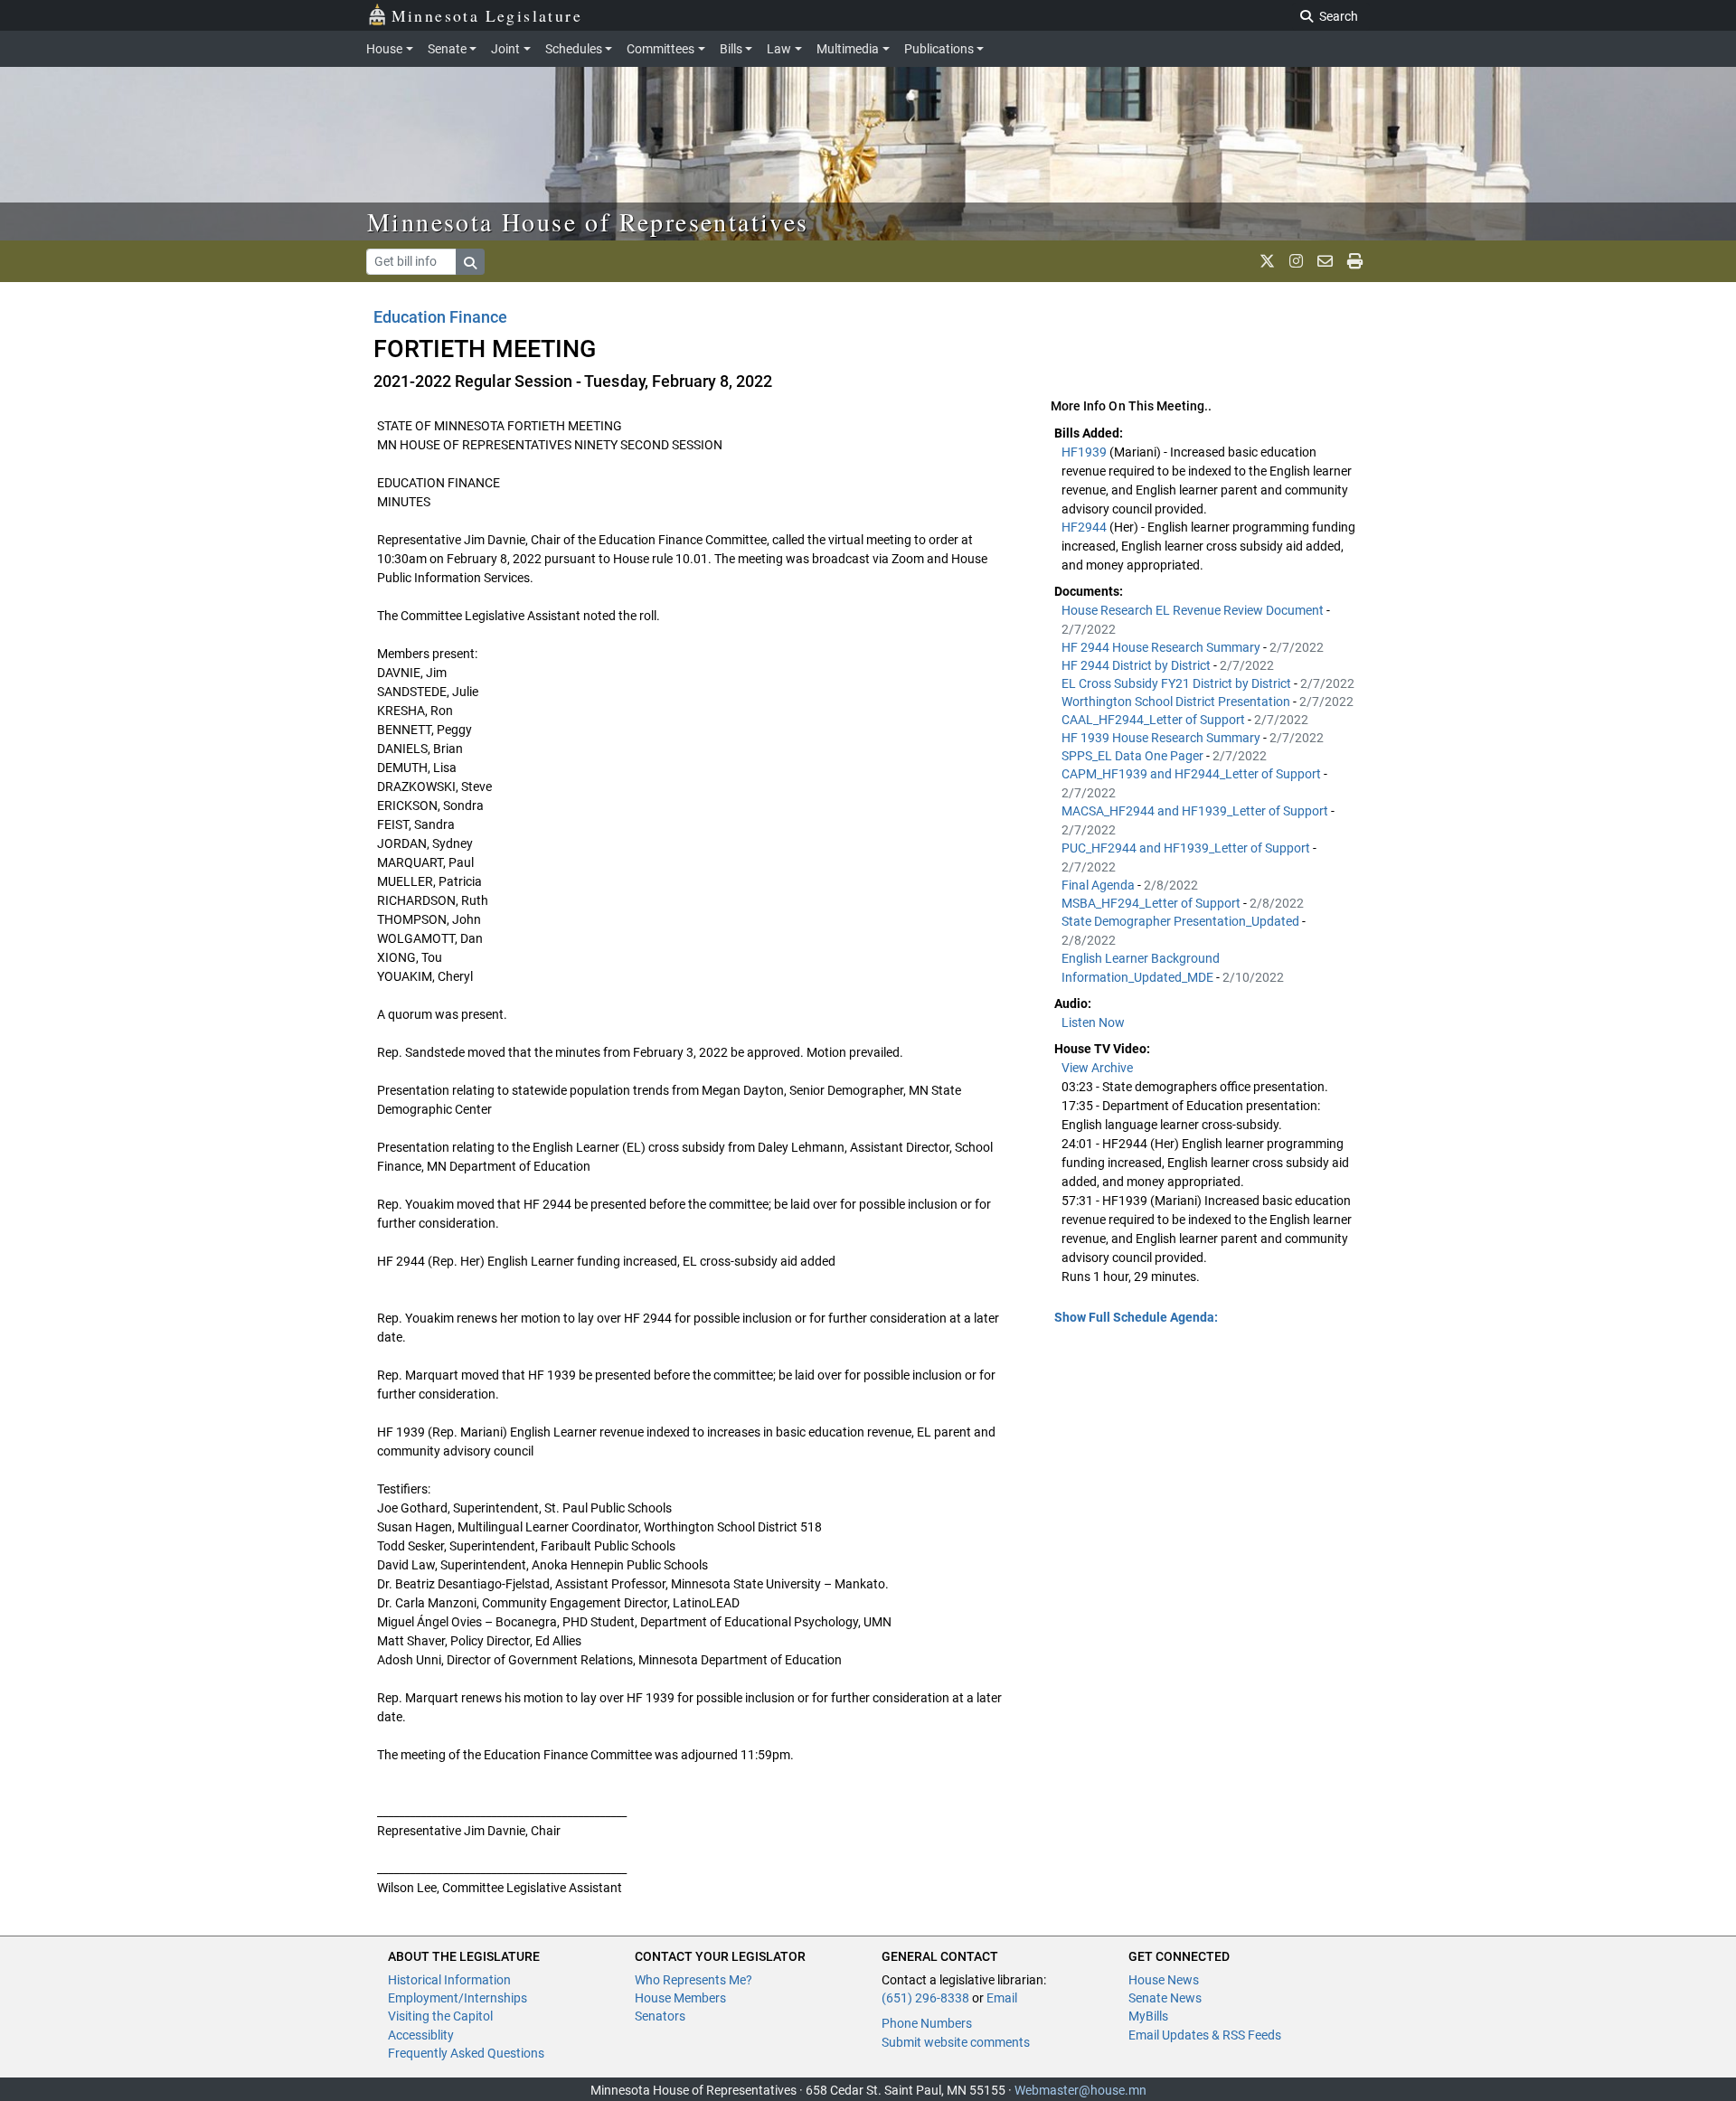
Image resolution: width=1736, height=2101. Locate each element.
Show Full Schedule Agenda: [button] (1136, 1317)
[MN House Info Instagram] (1296, 261)
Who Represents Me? (693, 1980)
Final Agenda (1099, 885)
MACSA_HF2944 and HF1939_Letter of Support (1196, 811)
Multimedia (848, 49)
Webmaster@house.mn (1080, 2090)
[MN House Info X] (1267, 261)
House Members (680, 1998)
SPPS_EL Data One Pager (1134, 756)
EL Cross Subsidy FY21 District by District (1178, 683)
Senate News (1165, 1998)
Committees (660, 49)
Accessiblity (421, 2035)
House (384, 49)
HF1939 (1085, 452)
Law (779, 49)
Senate (447, 49)
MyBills (1148, 2016)
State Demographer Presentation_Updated (1182, 921)
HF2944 (1085, 527)
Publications (939, 49)
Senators (660, 2016)
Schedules (574, 49)
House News (1164, 1980)
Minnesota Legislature (487, 15)
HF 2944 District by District (1137, 665)
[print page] (1355, 261)
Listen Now (1093, 1022)
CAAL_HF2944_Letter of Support (1155, 720)
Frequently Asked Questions (466, 2053)
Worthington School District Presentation (1177, 702)
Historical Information (449, 1980)
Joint (505, 49)
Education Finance (440, 317)
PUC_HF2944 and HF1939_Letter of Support (1187, 848)
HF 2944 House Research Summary (1162, 647)
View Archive (1097, 1068)
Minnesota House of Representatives (588, 221)
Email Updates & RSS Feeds (1205, 2035)
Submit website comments (956, 2042)
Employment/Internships (458, 1998)
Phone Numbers (927, 2023)
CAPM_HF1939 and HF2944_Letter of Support (1193, 774)
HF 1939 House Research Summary (1162, 738)
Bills (731, 49)
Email (1002, 1998)
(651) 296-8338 (925, 1998)
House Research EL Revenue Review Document (1194, 610)
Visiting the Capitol (440, 2016)
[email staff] (1325, 261)
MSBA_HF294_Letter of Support (1152, 903)
